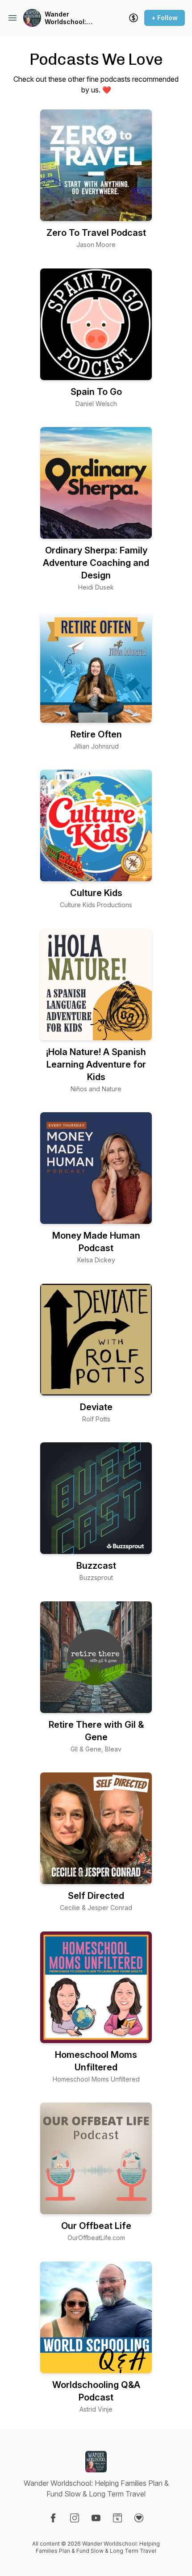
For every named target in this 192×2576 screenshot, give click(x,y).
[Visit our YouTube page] (96, 2518)
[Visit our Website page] (117, 2518)
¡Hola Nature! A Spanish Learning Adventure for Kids (96, 1064)
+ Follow (165, 18)
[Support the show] (134, 18)
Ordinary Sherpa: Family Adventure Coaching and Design (96, 563)
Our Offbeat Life (96, 2226)
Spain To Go (96, 392)
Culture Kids (96, 893)
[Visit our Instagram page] (75, 2518)
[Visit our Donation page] (139, 2518)
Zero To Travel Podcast (96, 233)
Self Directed (96, 1896)
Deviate (96, 1407)
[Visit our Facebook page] (53, 2518)
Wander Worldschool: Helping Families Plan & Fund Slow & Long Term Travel (75, 18)
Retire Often (96, 734)
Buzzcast (96, 1566)
